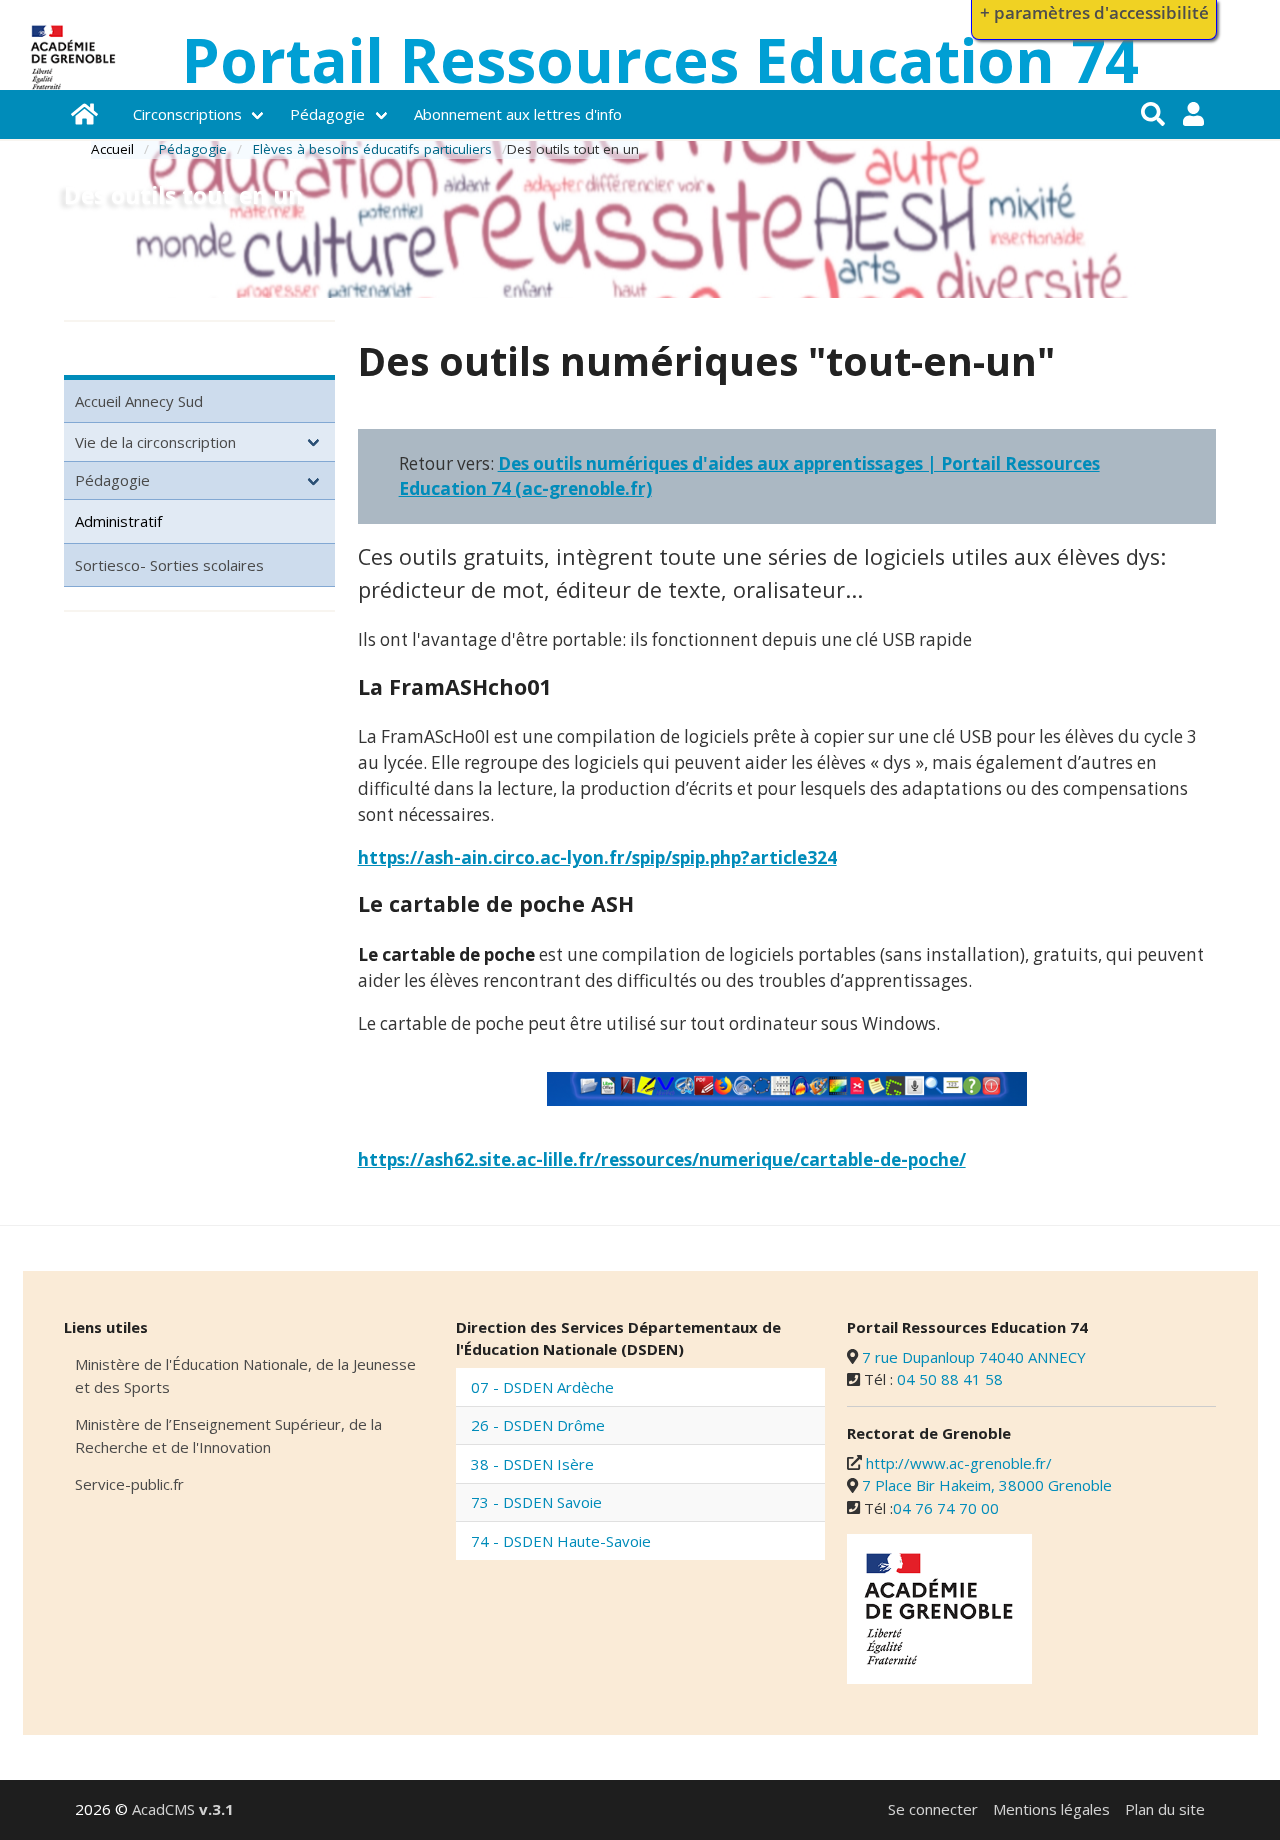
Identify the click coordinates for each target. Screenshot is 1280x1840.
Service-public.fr (129, 1484)
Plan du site (1165, 1809)
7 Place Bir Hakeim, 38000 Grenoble (987, 1485)
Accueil (112, 149)
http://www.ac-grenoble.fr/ (959, 1463)
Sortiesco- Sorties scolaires (169, 565)
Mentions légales (1051, 1809)
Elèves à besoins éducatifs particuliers (372, 149)
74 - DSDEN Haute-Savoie (561, 1541)
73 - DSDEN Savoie (536, 1502)
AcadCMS (183, 1809)
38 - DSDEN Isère (532, 1464)
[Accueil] (87, 114)
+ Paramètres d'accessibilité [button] (1094, 12)
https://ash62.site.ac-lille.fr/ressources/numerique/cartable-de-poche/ (662, 1159)
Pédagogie (327, 114)
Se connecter (933, 1809)
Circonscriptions (187, 114)
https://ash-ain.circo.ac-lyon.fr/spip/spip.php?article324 (597, 857)
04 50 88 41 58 (950, 1379)
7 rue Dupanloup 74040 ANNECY (974, 1357)
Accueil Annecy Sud (139, 401)
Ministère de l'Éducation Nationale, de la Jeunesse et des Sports (245, 1375)
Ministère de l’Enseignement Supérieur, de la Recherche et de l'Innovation (228, 1435)
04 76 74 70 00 (946, 1508)
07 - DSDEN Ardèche (542, 1387)
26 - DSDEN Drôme (538, 1425)
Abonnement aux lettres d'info (518, 114)
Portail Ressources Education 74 (660, 60)
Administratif (118, 521)
